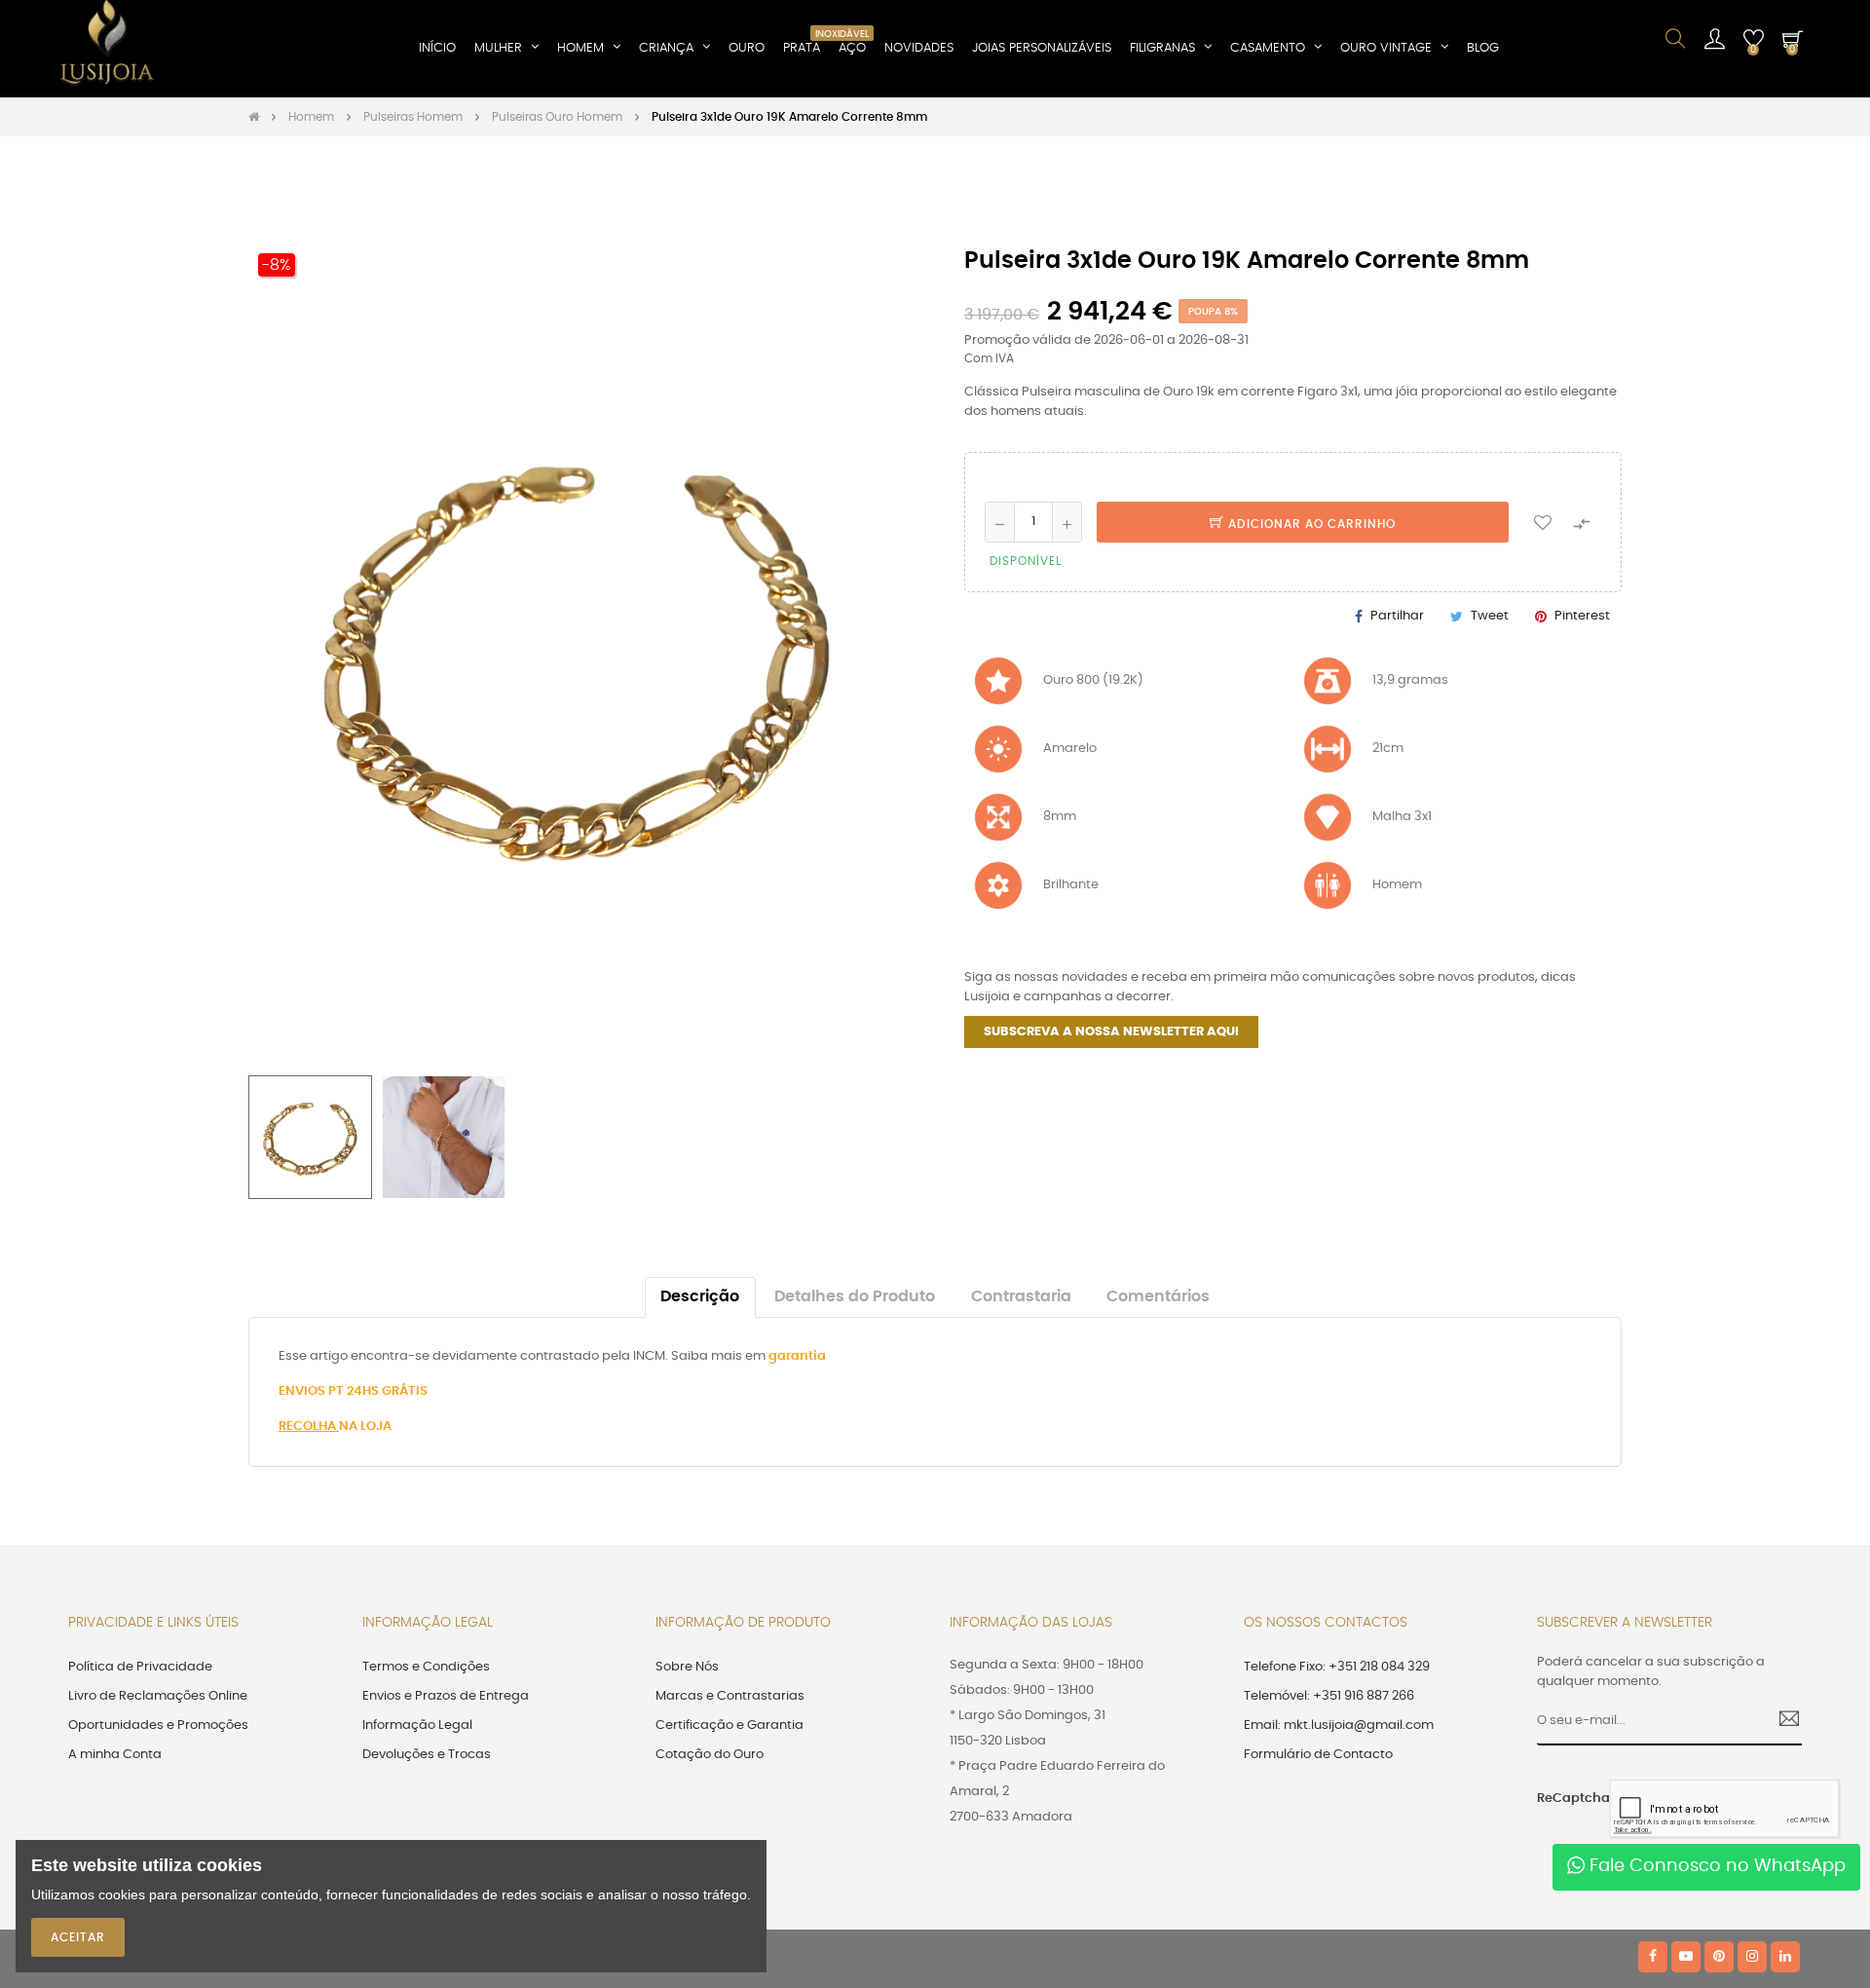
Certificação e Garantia (729, 1725)
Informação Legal (417, 1725)
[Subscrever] (1782, 1721)
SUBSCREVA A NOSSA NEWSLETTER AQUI (1111, 1032)
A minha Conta (115, 1755)
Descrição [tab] (700, 1297)
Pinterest (1582, 616)
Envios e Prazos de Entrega (446, 1696)
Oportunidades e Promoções (158, 1725)
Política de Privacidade (140, 1667)
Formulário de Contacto (1318, 1755)
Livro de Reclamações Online (158, 1696)
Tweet (1490, 616)
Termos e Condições (426, 1667)
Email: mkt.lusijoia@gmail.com (1339, 1725)
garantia (797, 1356)
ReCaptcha (1566, 1799)
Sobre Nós (687, 1667)
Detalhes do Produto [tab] (855, 1297)
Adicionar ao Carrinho (1310, 524)
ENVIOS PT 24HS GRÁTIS (353, 1391)
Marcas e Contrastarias (730, 1696)
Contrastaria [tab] (1021, 1297)
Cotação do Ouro (710, 1755)
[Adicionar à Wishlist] (1543, 522)
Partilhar (1397, 616)
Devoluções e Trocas (427, 1755)
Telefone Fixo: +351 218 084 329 (1337, 1667)
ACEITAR (78, 1937)
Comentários (1158, 1297)
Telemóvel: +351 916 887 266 (1329, 1696)
